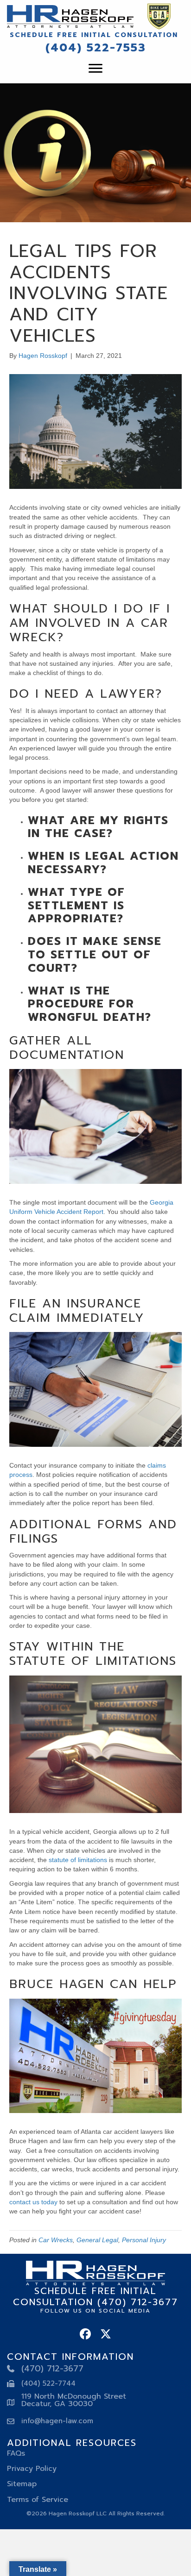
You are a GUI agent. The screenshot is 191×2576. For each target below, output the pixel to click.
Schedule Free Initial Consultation (94, 35)
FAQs (16, 2453)
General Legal (97, 2240)
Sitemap (22, 2484)
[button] (85, 2334)
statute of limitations (78, 1860)
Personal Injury (144, 2240)
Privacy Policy (32, 2469)
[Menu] (95, 69)
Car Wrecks (56, 2240)
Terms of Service (38, 2500)
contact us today (33, 2202)
